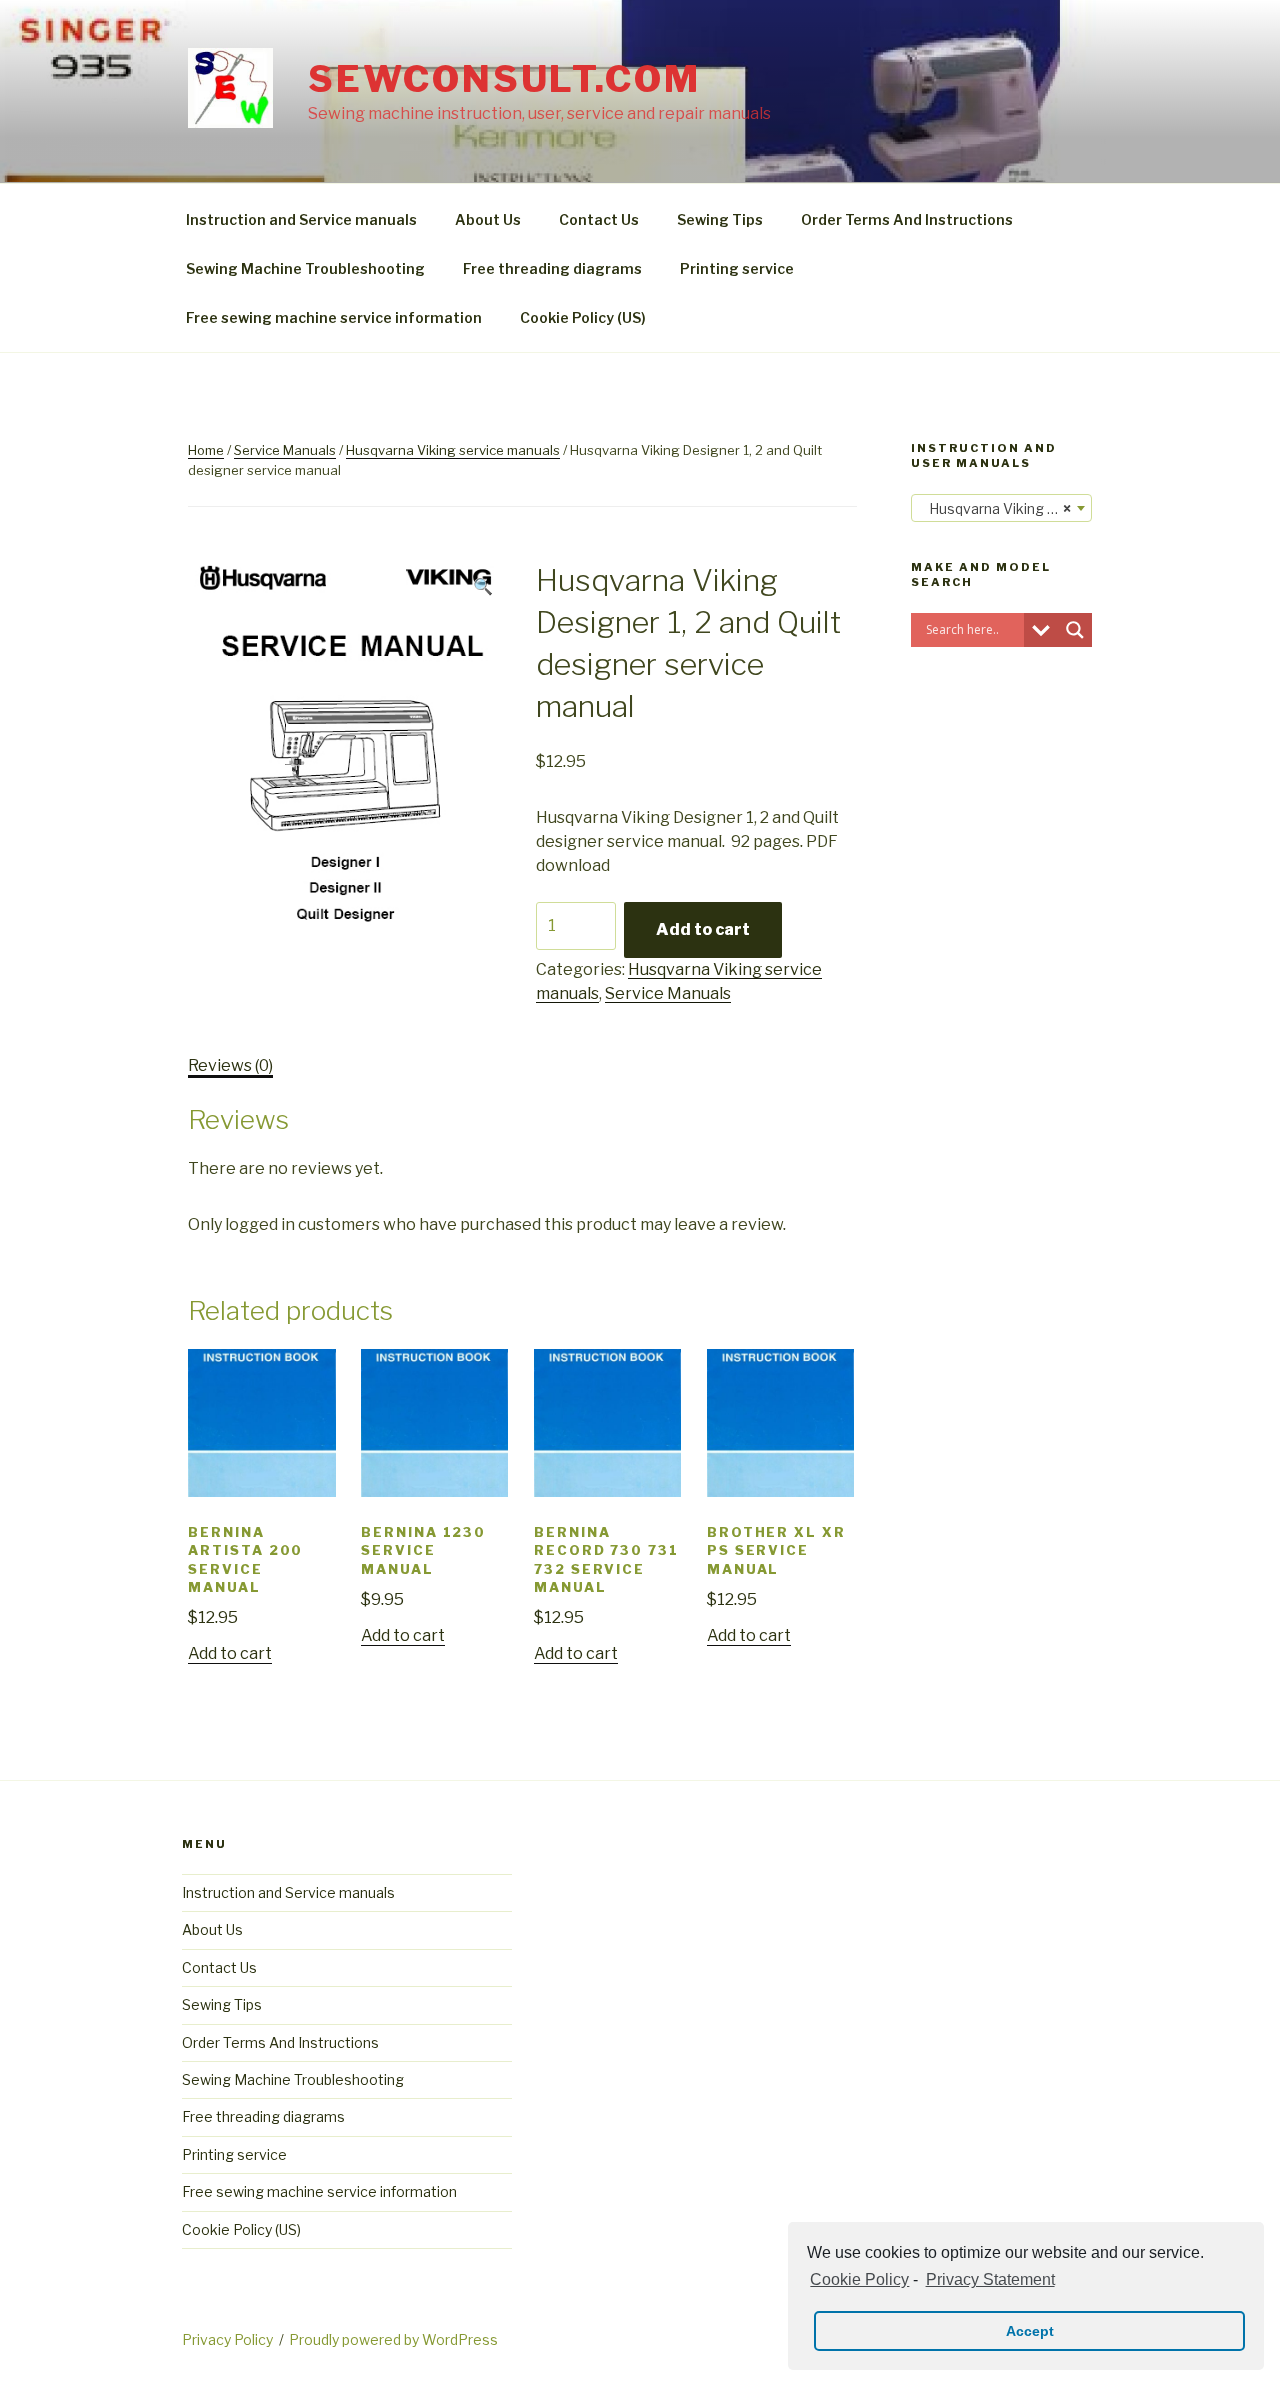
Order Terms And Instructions (907, 219)
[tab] (230, 1066)
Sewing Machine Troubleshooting (305, 268)
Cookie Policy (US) (583, 317)
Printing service (737, 268)
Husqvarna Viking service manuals (453, 450)
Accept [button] (1030, 2331)
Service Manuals (285, 450)
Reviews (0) (230, 1065)
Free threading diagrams (552, 268)
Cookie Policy (859, 2279)
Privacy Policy (227, 2339)
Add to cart (703, 929)
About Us (488, 219)
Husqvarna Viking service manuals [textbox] (1005, 508)
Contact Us (599, 219)
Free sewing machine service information (334, 317)
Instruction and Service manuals (301, 219)
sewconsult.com (504, 79)
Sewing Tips (720, 219)
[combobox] (1001, 508)
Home (206, 450)
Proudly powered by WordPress (393, 2339)
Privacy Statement (990, 2279)
